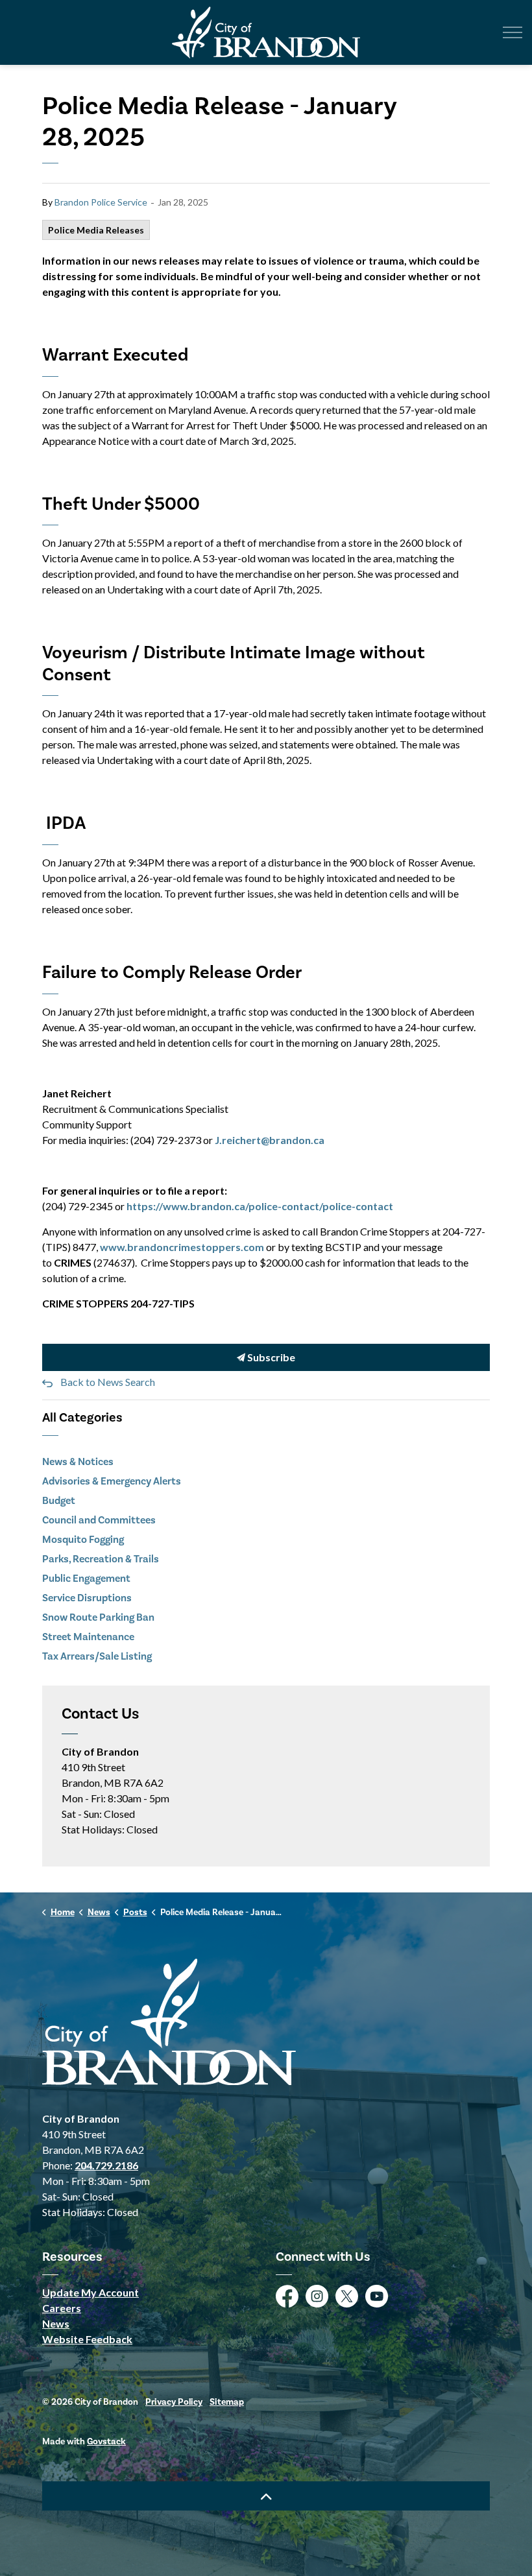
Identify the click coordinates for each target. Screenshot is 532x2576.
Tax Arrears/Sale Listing (97, 1656)
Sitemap (227, 2402)
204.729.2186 (106, 2165)
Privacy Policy (174, 2402)
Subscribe (270, 1357)
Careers (62, 2308)
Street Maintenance (88, 1637)
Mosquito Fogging (83, 1540)
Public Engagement (86, 1579)
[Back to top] (266, 2496)
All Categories (82, 1418)
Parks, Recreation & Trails (101, 1559)
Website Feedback (87, 2339)
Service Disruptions (87, 1598)
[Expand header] (513, 32)
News (56, 2323)
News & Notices (78, 1462)
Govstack (106, 2442)
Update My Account (91, 2292)
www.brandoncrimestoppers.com (182, 1247)
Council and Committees (99, 1520)
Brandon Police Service (101, 202)
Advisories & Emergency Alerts (112, 1481)
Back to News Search (108, 1382)
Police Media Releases (96, 230)
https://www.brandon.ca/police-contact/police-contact (260, 1206)
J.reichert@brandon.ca (270, 1140)
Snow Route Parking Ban (98, 1617)
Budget (59, 1501)
